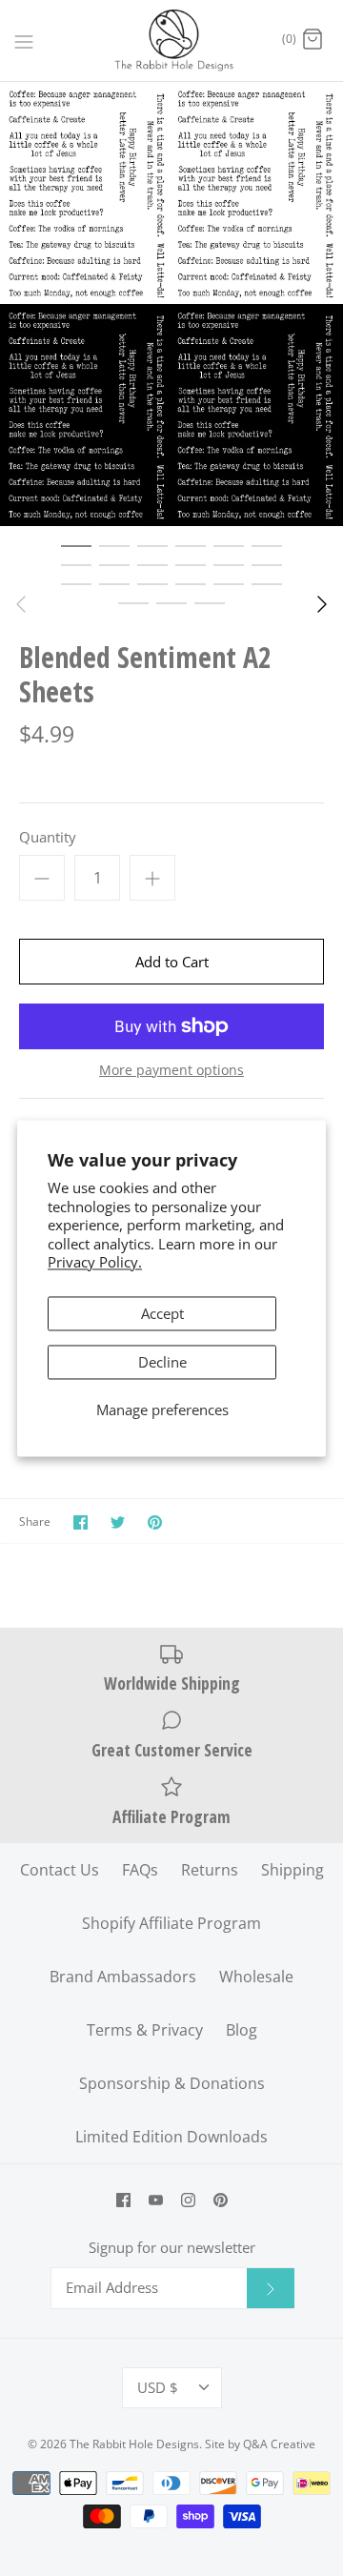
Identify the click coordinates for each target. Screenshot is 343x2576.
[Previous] (21, 604)
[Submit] (271, 2288)
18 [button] (267, 583)
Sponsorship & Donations (172, 2083)
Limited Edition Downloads (171, 2137)
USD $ (158, 2387)
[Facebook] (123, 2200)
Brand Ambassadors (123, 1977)
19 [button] (133, 602)
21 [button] (210, 602)
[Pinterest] (221, 2200)
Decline (162, 1362)
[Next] (322, 604)
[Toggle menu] (24, 40)
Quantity (48, 837)
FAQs (140, 1870)
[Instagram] (188, 2200)
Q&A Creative (279, 2444)
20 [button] (171, 602)
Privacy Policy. (95, 1263)
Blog (242, 2030)
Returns (210, 1870)
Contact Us (60, 1870)
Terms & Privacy (145, 2030)
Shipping (293, 1870)
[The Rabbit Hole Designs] (172, 41)
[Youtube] (156, 2200)
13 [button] (76, 583)
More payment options (171, 1071)
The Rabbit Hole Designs (134, 2444)
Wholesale (256, 1977)
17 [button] (229, 583)
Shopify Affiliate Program (171, 1923)
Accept (162, 1313)
